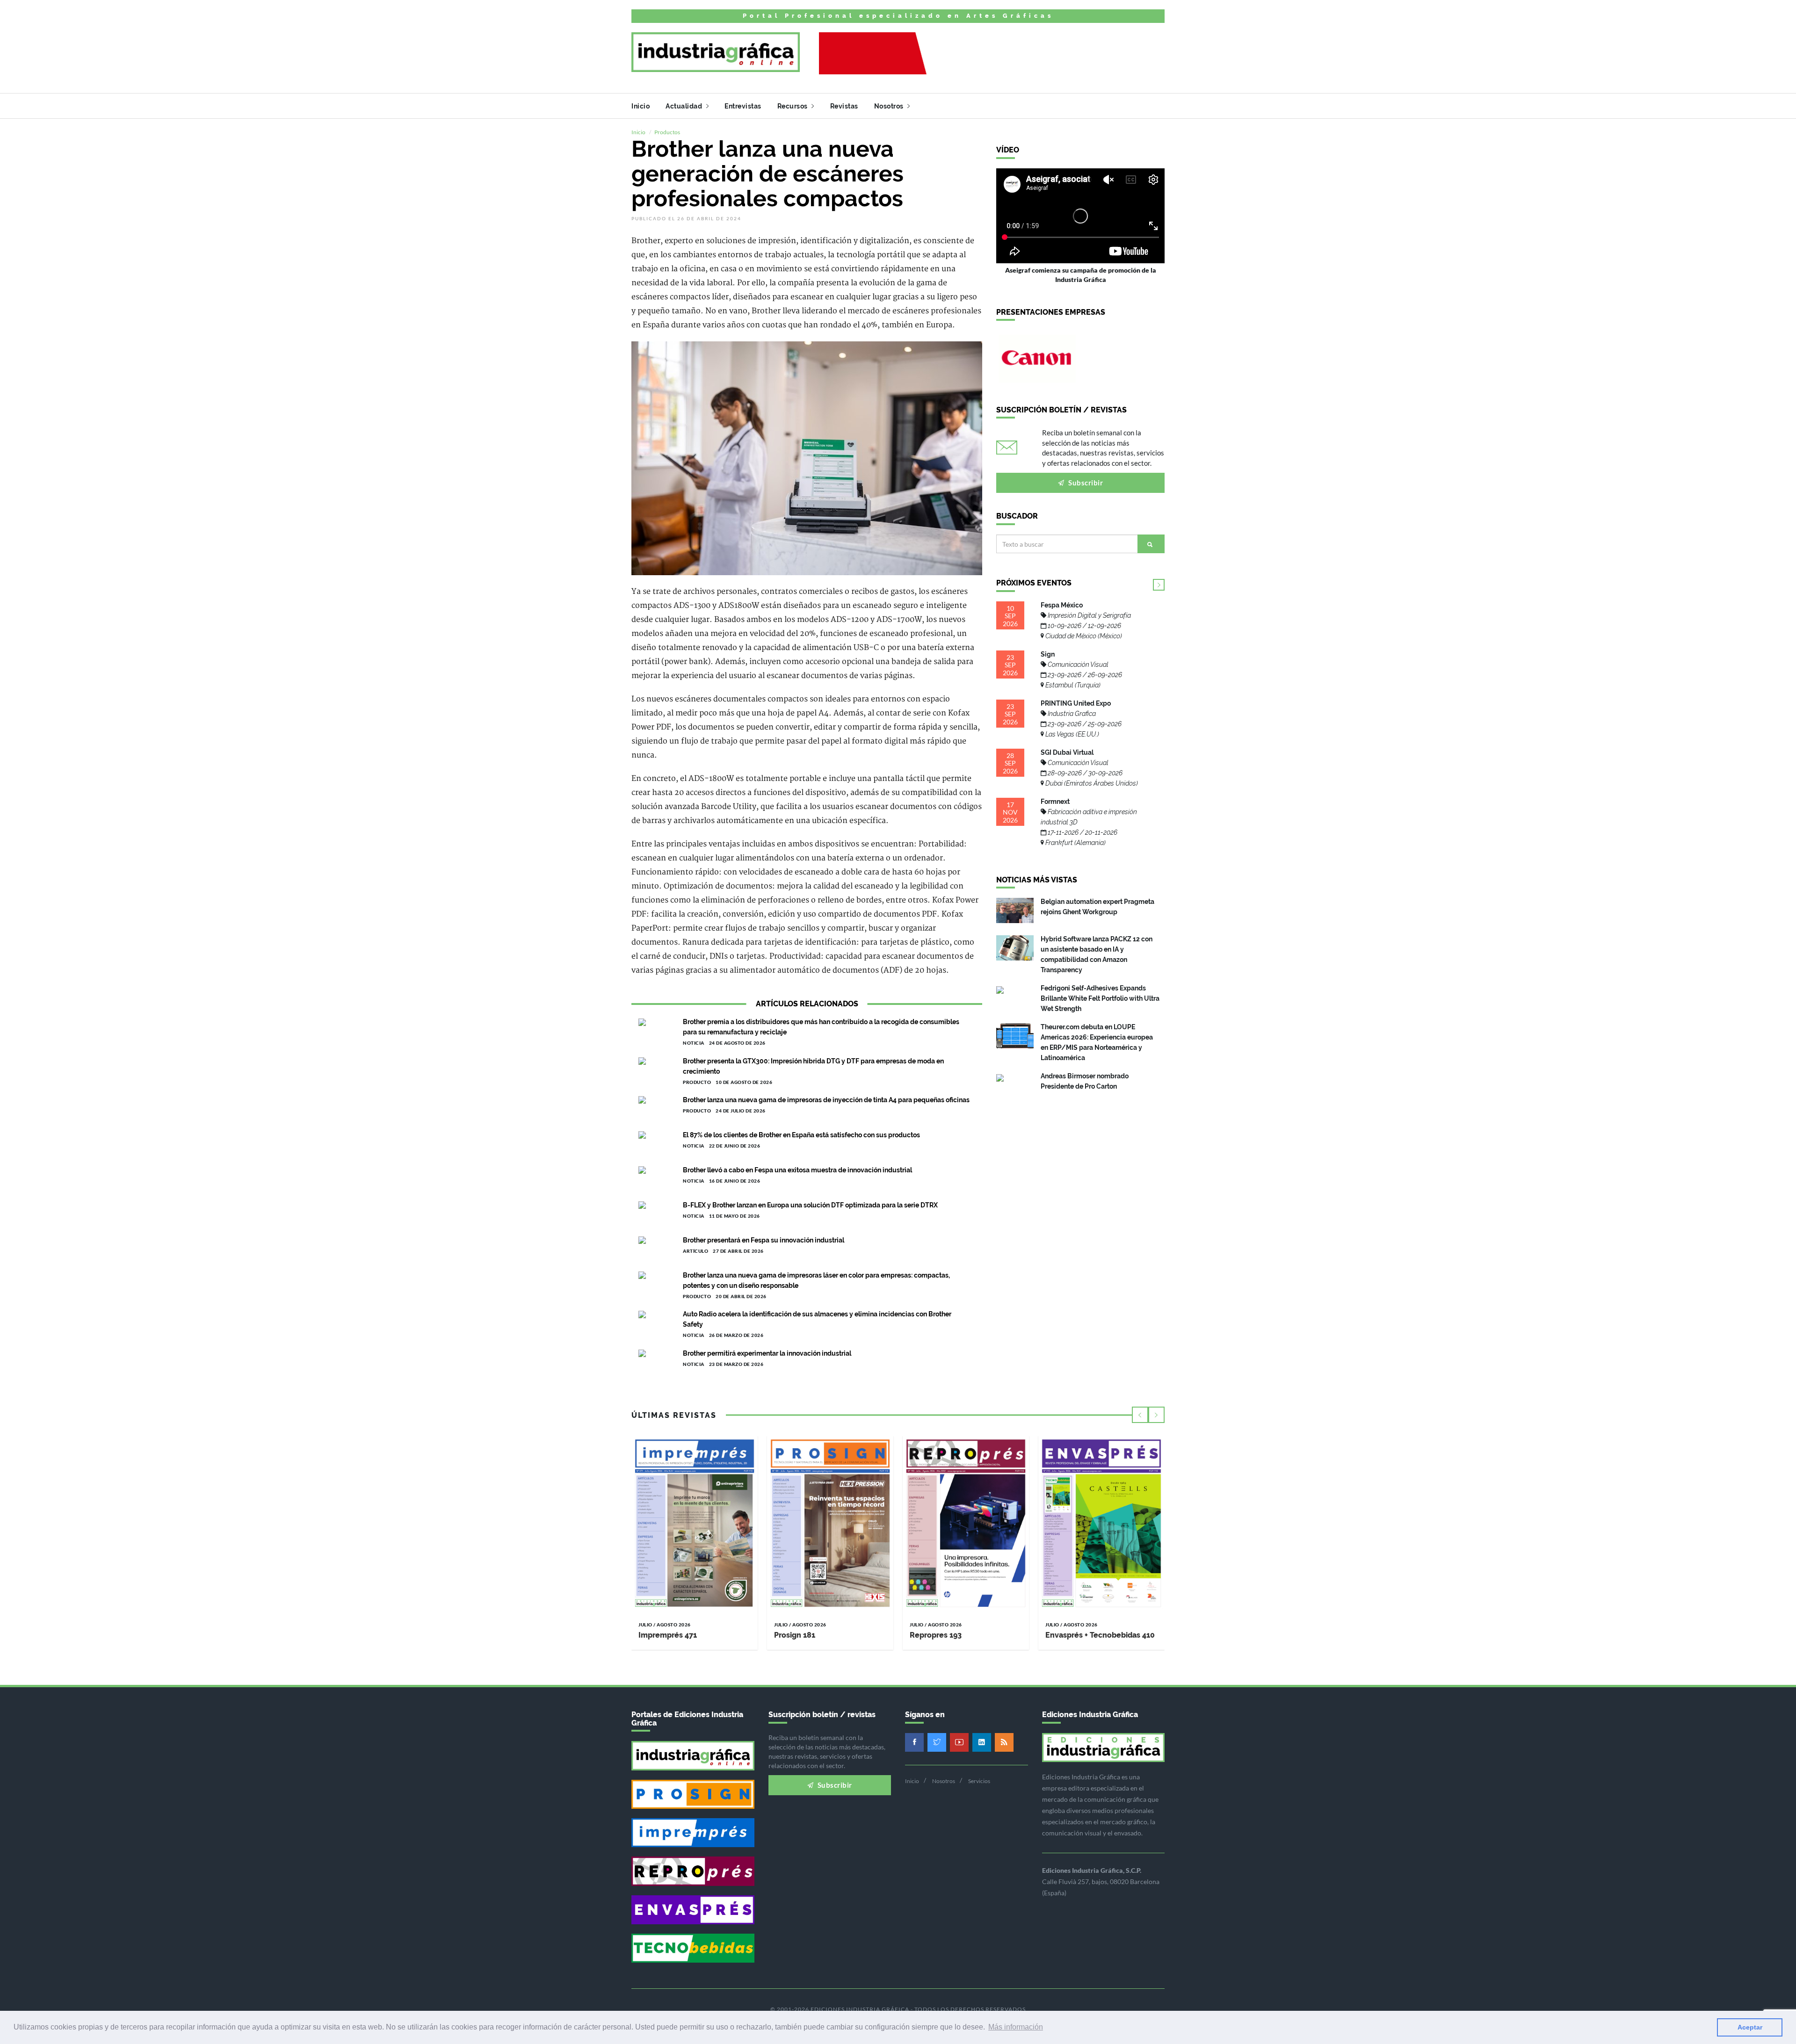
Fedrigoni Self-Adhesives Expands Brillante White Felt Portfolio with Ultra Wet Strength (1100, 998)
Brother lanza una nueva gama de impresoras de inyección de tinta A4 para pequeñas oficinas (826, 1100)
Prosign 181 (795, 1635)
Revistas (844, 106)
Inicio (641, 106)
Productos (667, 132)
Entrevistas (743, 106)
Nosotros (890, 106)
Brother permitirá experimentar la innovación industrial (767, 1353)
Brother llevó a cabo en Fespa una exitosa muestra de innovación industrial (797, 1170)
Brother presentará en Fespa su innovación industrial (764, 1240)
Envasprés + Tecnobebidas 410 (1100, 1635)
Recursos (793, 106)
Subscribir (1085, 483)
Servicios (979, 1781)
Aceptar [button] (1750, 2027)
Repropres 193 (936, 1635)
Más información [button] (1016, 2027)
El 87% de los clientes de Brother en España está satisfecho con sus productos (801, 1135)
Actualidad (685, 106)
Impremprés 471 (668, 1635)
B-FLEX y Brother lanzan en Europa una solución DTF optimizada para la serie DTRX (810, 1205)
